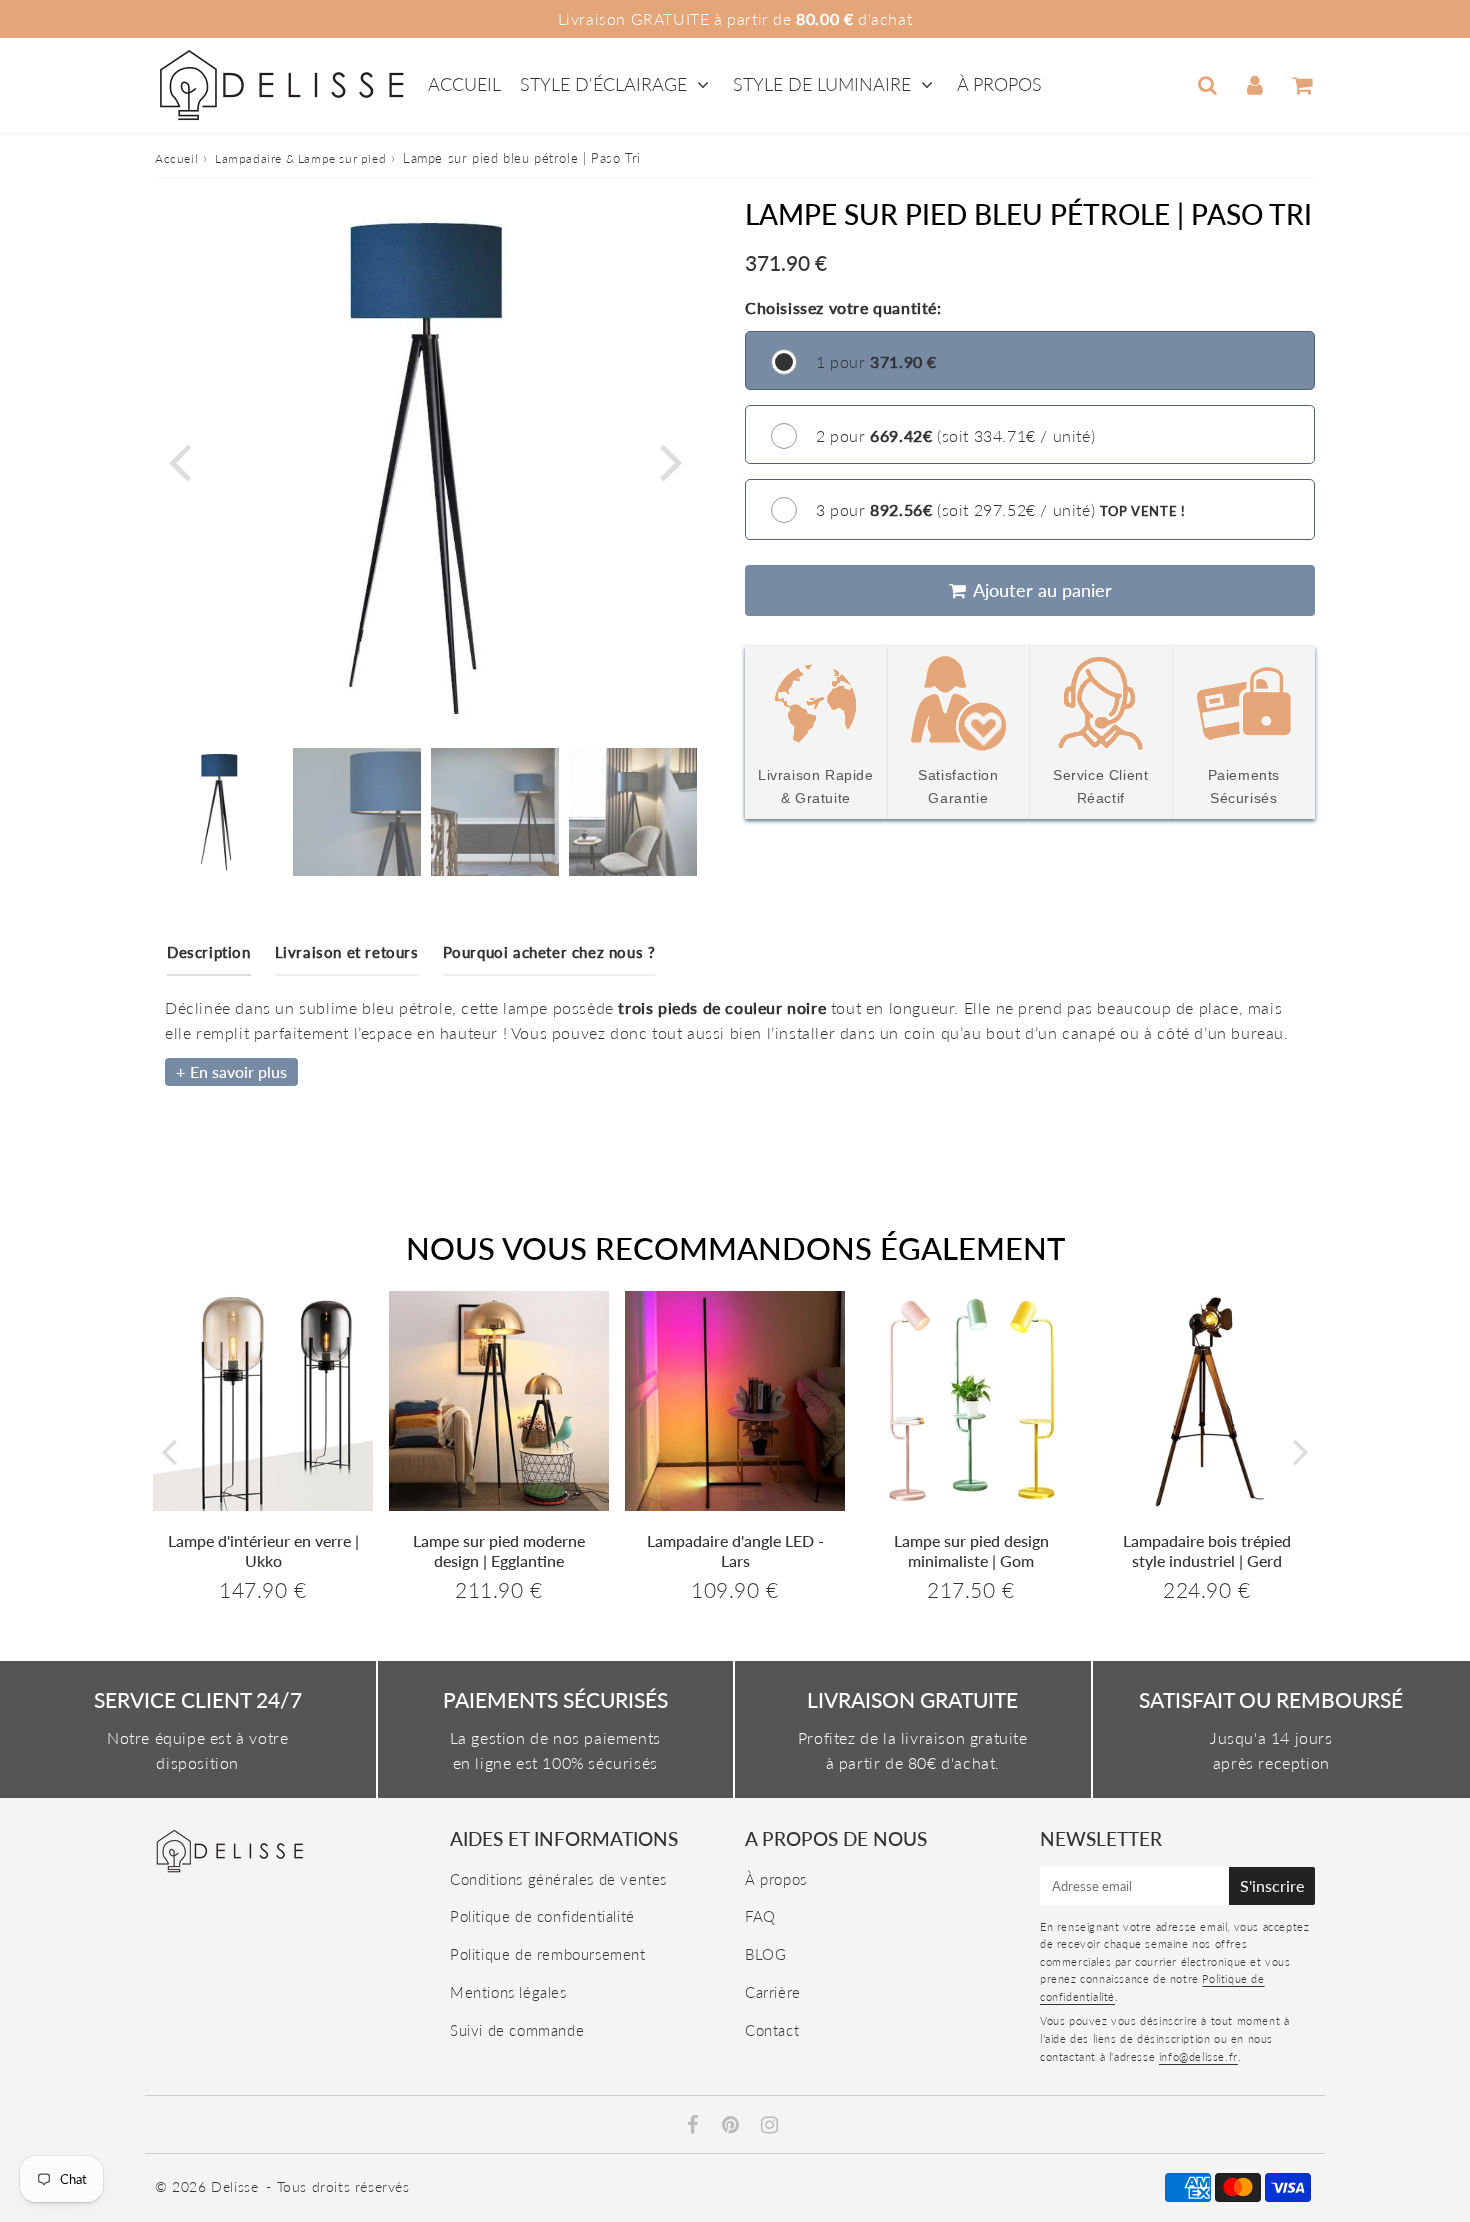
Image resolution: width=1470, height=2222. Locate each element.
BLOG (765, 1954)
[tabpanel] (219, 812)
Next (671, 460)
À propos (999, 84)
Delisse (234, 2186)
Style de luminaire (822, 84)
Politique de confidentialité (542, 1916)
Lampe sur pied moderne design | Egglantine (499, 1550)
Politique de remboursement (548, 1954)
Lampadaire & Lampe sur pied (300, 158)
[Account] (1254, 85)
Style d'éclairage (606, 84)
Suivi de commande (517, 2030)
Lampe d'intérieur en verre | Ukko (263, 1550)
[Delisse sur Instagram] (770, 2126)
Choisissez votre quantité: (843, 307)
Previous (179, 460)
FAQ (760, 1916)
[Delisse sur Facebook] (695, 2126)
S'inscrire (1272, 1885)
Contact (772, 2030)
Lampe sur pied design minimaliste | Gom (971, 1550)
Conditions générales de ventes (558, 1879)
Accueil (464, 84)
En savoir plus (238, 1071)
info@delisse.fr (1198, 2056)
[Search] (1207, 85)
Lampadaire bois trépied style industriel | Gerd (1207, 1550)
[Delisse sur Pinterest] (733, 2126)
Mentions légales (508, 1992)
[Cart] (1301, 85)
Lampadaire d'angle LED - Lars (735, 1550)
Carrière (773, 1992)
